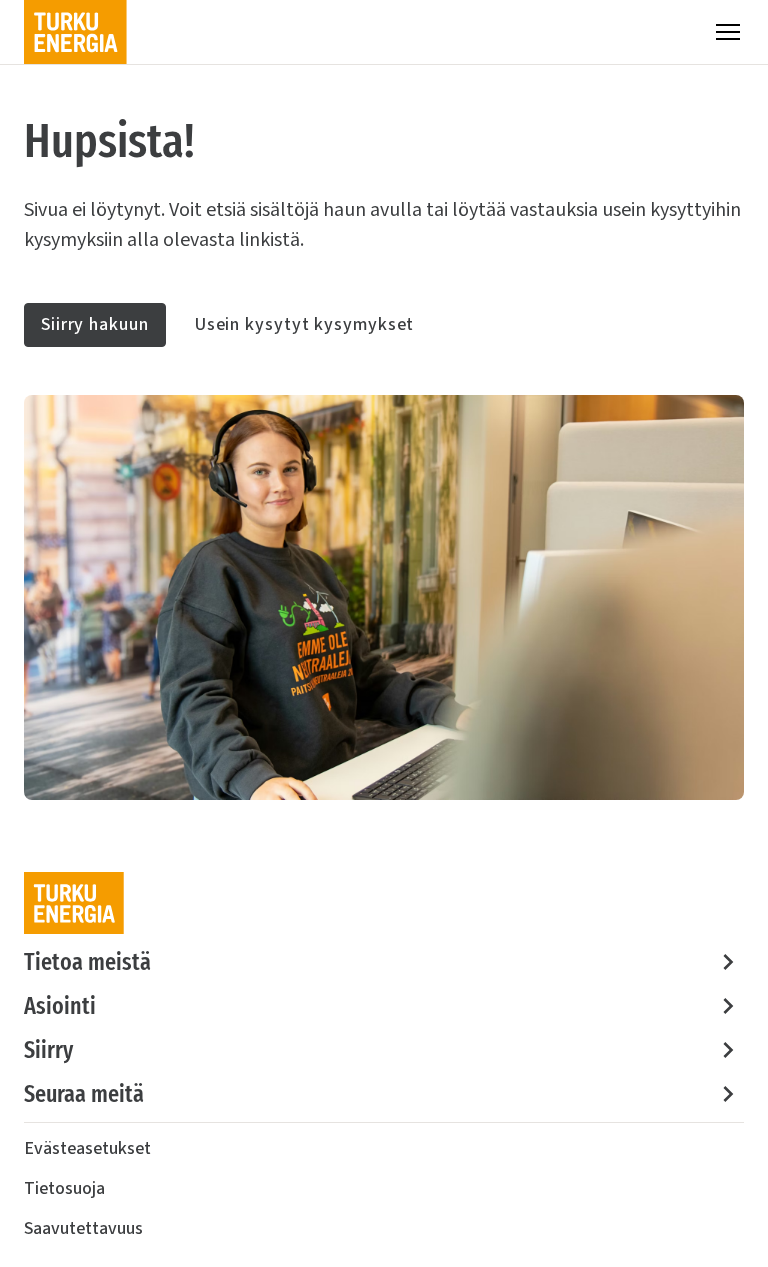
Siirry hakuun (95, 324)
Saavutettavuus (83, 1228)
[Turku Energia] (75, 32)
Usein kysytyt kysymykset (305, 324)
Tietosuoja (64, 1188)
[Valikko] (728, 32)
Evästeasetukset (87, 1148)
